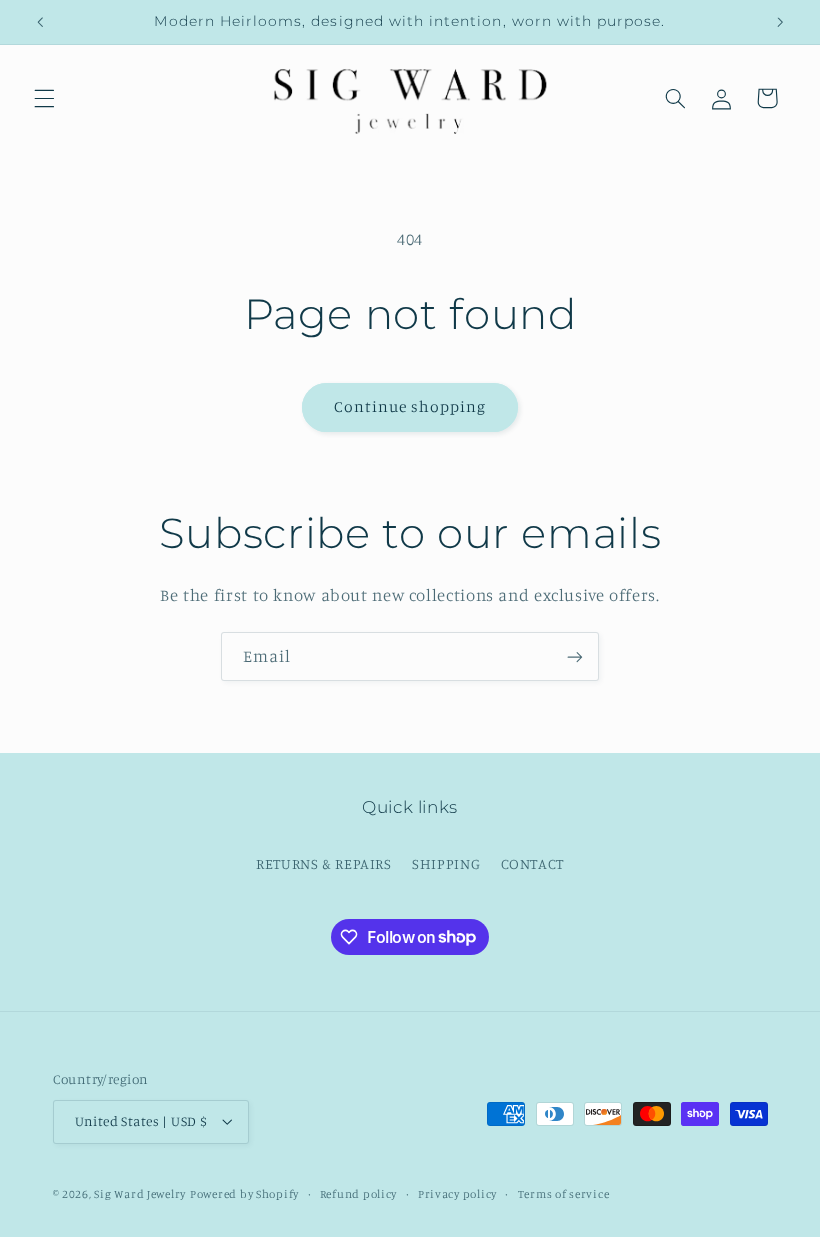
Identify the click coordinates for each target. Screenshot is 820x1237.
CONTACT (532, 863)
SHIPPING (446, 863)
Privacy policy (457, 1194)
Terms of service (564, 1194)
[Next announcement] (780, 22)
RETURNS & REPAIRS (324, 863)
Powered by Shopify (244, 1194)
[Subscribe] (575, 656)
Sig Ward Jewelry (140, 1194)
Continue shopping (410, 406)
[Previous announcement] (40, 22)
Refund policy (359, 1194)
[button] (44, 98)
